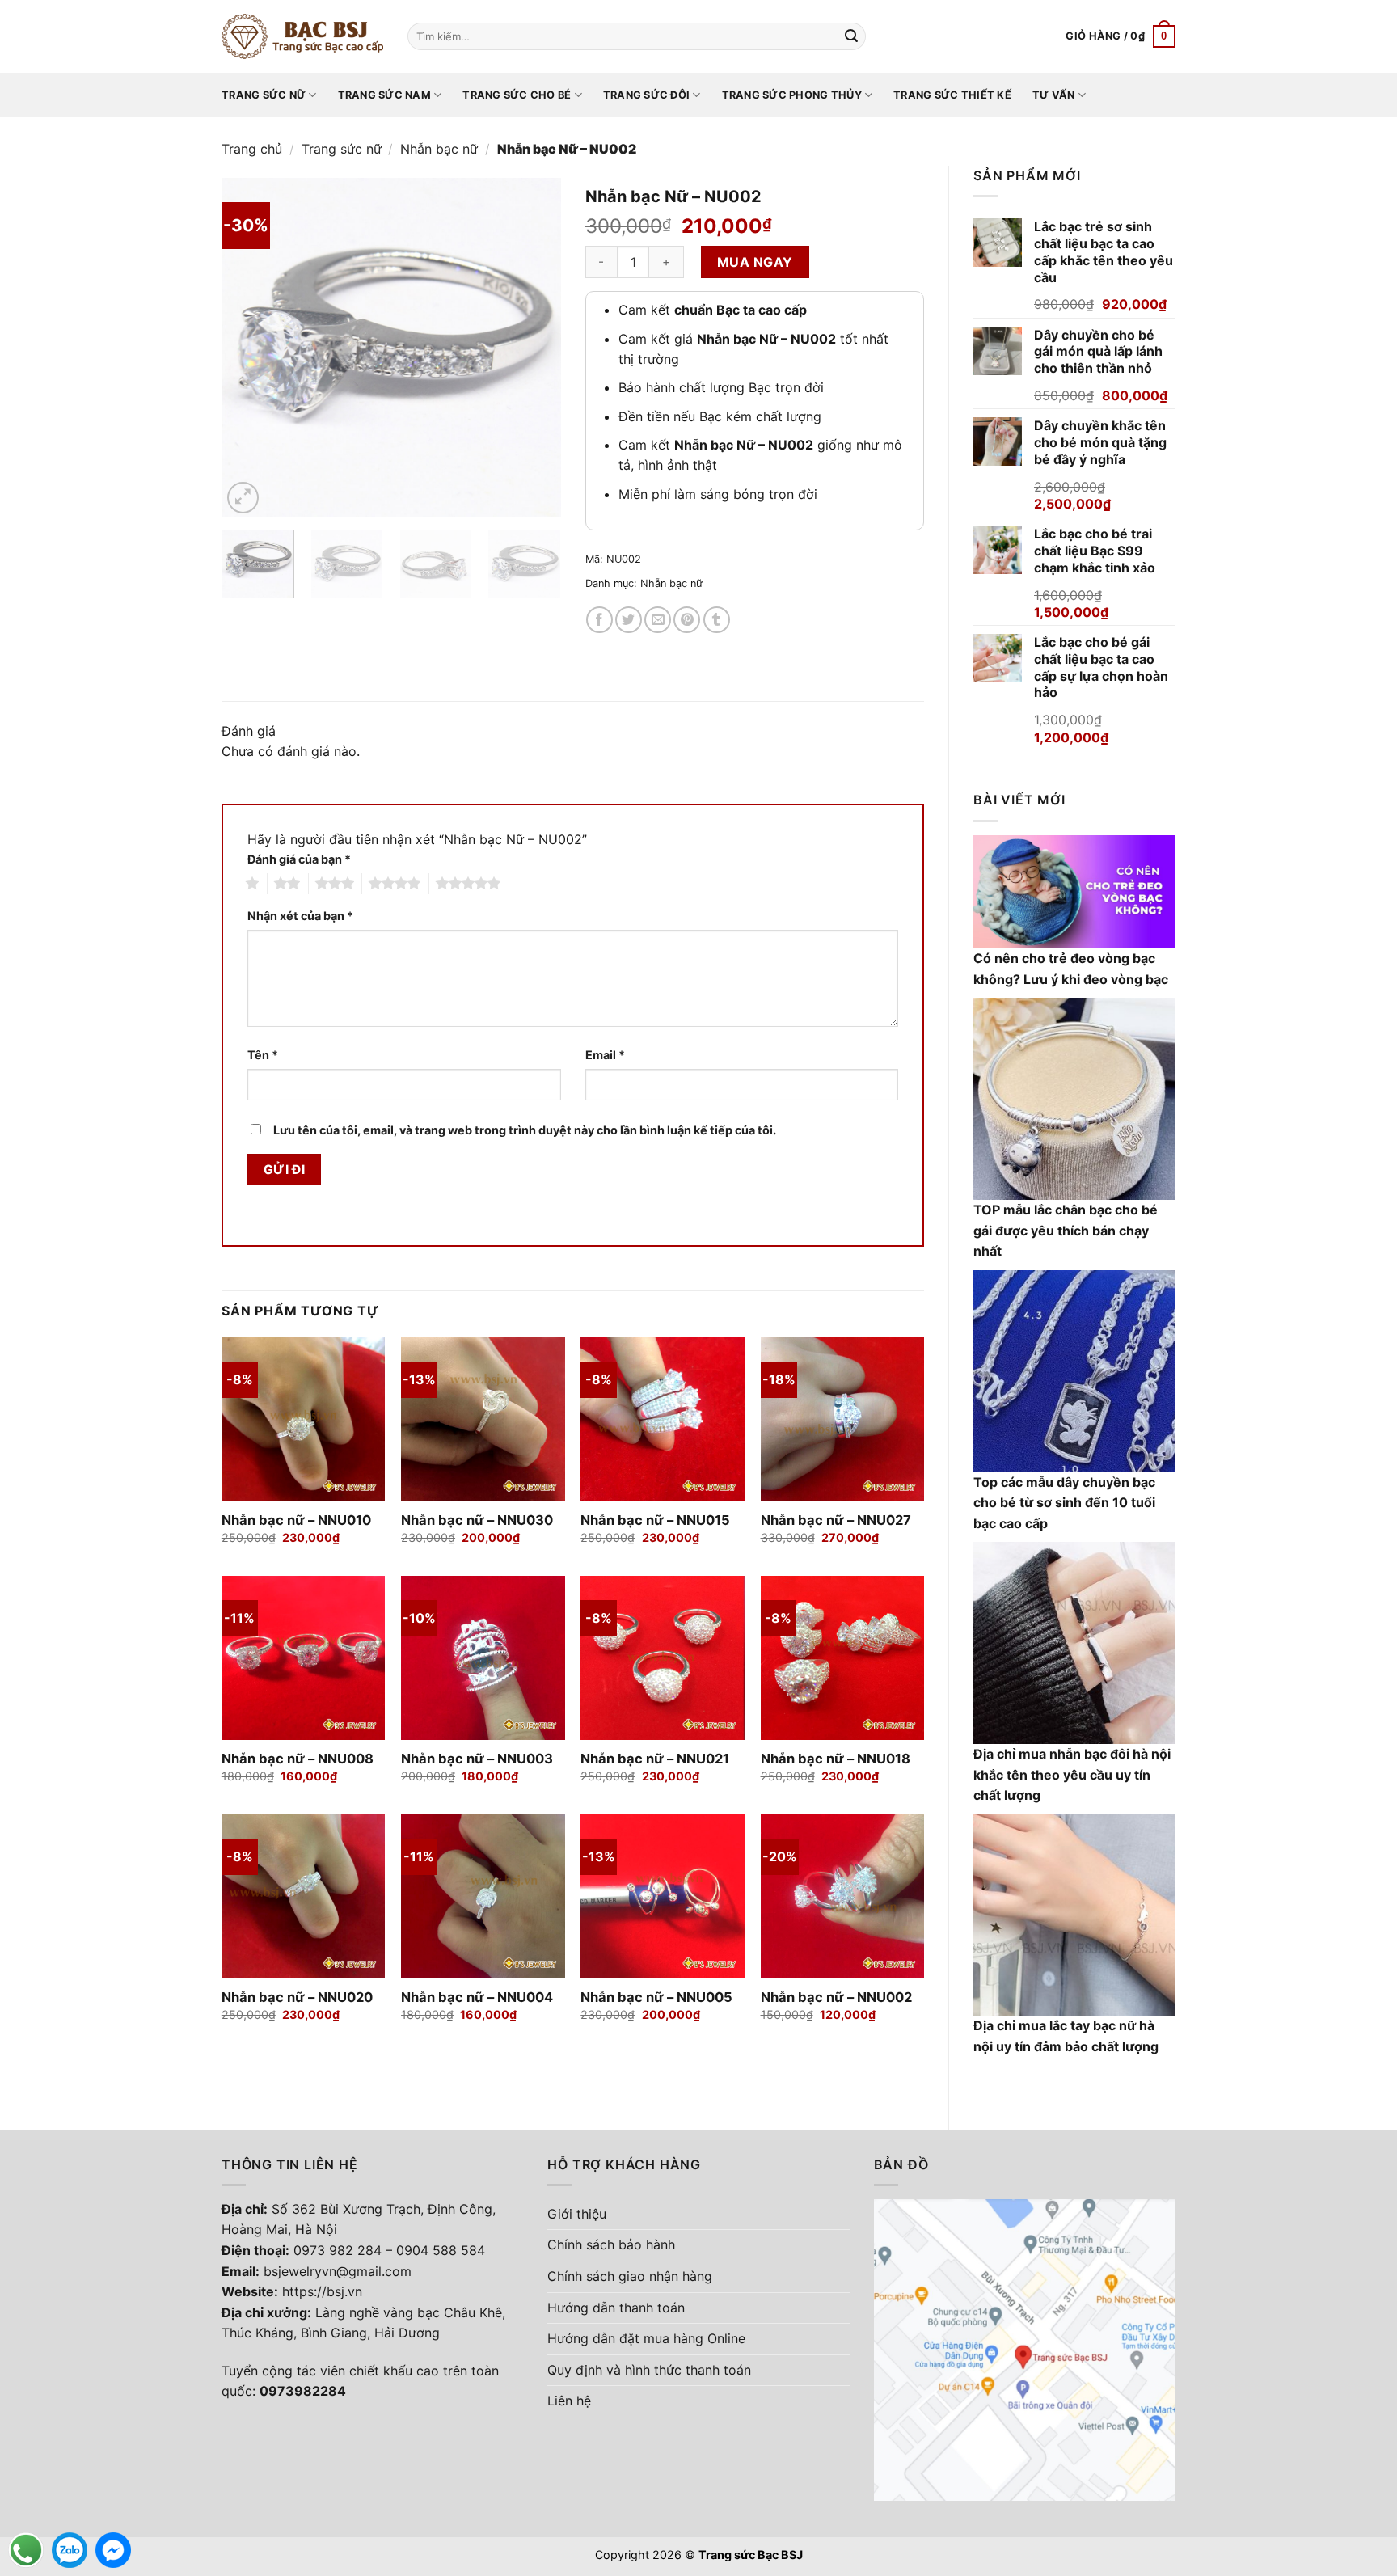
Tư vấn (1054, 95)
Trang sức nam (384, 95)
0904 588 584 (441, 2250)
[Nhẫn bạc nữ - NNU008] (304, 1658)
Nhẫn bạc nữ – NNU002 (836, 1997)
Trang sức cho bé (517, 95)
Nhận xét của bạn (300, 916)
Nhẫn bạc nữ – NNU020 (297, 1997)
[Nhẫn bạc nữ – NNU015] (663, 1419)
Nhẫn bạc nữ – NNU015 (655, 1520)
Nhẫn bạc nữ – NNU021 (655, 1759)
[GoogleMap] (1025, 2349)
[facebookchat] (113, 2550)
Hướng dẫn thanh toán (616, 2308)
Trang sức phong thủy (792, 95)
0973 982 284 (338, 2250)
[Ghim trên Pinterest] (687, 620)
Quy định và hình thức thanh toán (649, 2370)
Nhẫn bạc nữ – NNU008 (298, 1759)
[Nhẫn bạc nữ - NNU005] (663, 1896)
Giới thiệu (577, 2214)
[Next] (534, 348)
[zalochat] (70, 2550)
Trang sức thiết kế (952, 95)
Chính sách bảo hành (611, 2244)
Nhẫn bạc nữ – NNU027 (836, 1520)
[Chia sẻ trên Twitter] (629, 620)
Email (605, 1055)
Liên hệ (569, 2401)
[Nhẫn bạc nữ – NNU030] (483, 1419)
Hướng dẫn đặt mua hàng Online (646, 2338)
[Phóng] (243, 498)
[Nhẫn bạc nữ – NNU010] (304, 1419)
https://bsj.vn (322, 2291)
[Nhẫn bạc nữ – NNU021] (663, 1658)
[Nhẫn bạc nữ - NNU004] (483, 1896)
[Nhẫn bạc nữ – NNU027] (843, 1419)
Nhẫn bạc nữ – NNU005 (656, 1997)
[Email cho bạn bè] (658, 620)
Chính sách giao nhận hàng (630, 2276)
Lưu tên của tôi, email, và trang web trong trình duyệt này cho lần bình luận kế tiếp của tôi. (525, 1130)
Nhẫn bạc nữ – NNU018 (836, 1759)
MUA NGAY (755, 262)
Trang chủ (252, 149)
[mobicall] (26, 2550)
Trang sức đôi (646, 95)
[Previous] (249, 348)
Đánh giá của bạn (299, 859)
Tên (263, 1055)
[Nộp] (851, 36)
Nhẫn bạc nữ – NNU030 (477, 1520)
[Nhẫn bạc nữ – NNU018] (843, 1658)
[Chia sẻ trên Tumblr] (717, 620)
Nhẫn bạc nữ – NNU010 (296, 1520)
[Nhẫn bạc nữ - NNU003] (483, 1658)
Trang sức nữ (264, 95)
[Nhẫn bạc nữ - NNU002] (843, 1896)
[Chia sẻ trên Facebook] (599, 620)
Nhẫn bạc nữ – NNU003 (477, 1759)
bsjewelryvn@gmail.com (338, 2271)
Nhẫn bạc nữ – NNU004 (477, 1997)
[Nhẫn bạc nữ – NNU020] (304, 1896)
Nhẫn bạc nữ (439, 149)
